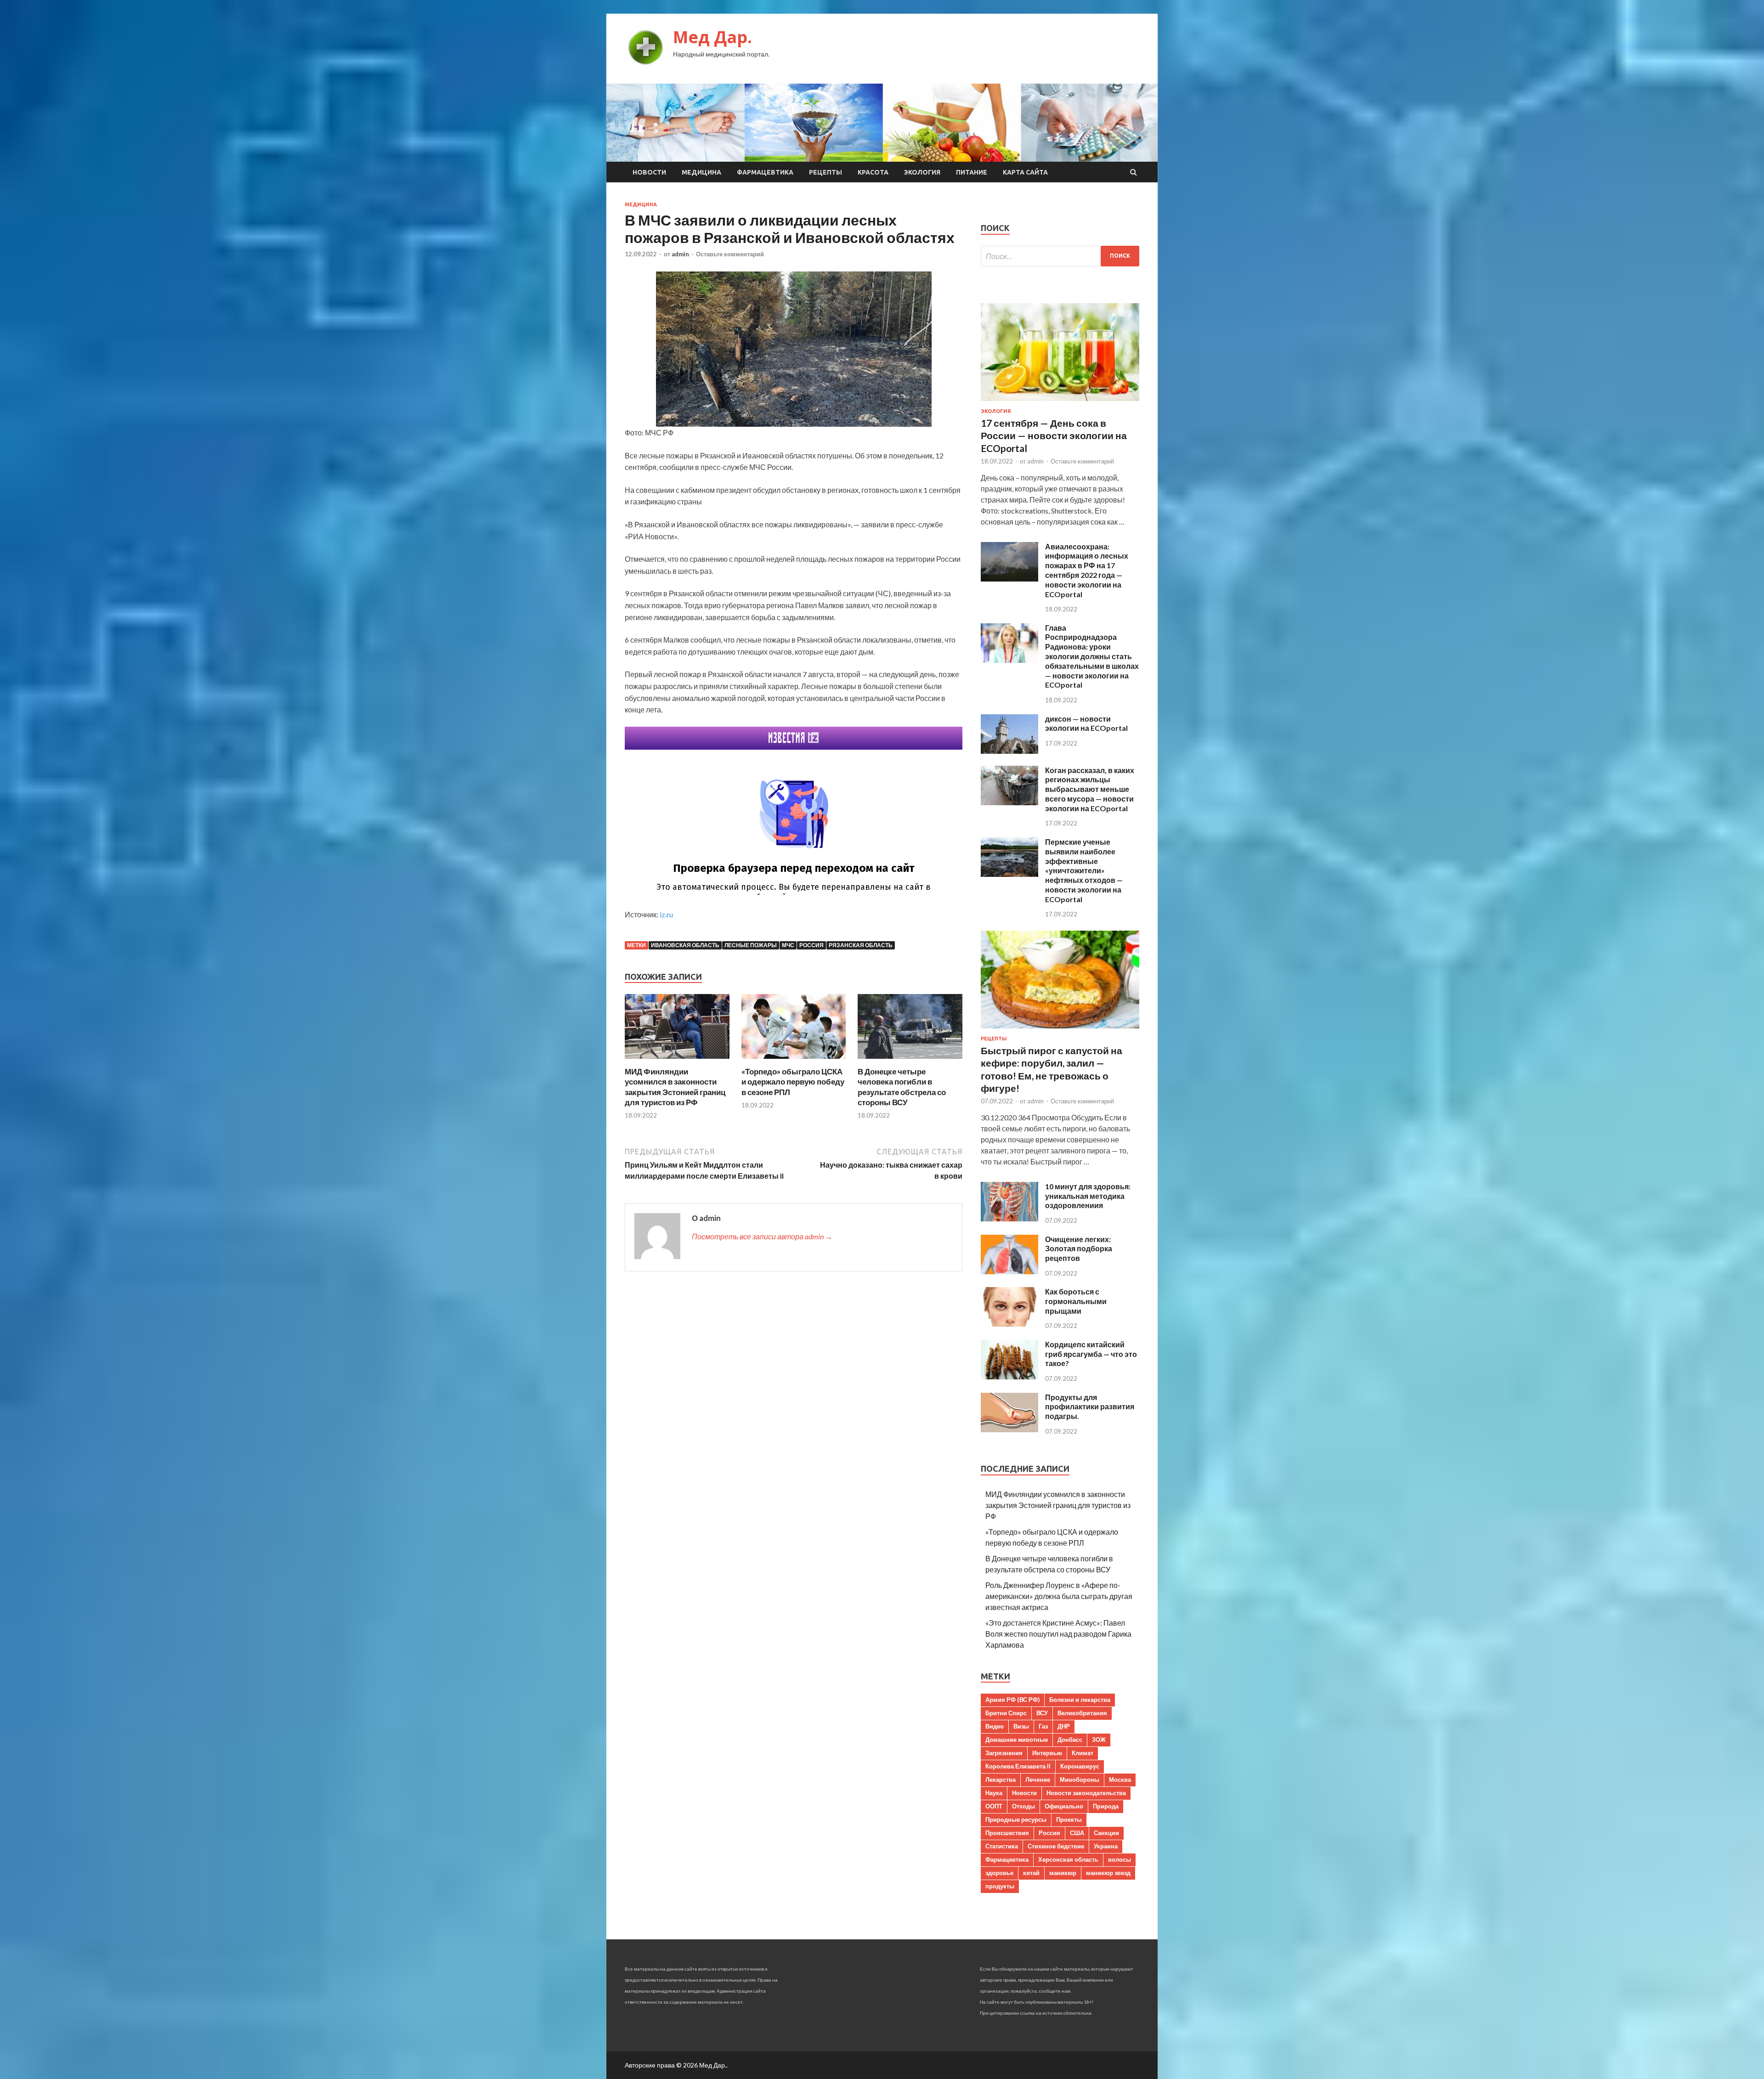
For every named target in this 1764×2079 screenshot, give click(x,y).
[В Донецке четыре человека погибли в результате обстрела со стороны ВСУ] (910, 1061)
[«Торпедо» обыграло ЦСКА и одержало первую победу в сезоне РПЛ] (794, 1061)
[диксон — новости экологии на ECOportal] (1009, 751)
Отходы (1023, 1806)
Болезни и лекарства (1080, 1700)
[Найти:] (1060, 256)
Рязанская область (861, 945)
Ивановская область (685, 945)
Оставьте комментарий (730, 254)
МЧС (788, 945)
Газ (1043, 1726)
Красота (873, 172)
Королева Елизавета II (1018, 1766)
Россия (811, 945)
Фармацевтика (765, 172)
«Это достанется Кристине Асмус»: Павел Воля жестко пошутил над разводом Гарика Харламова (1058, 1634)
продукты (1000, 1886)
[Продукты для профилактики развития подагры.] (1009, 1429)
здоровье (999, 1873)
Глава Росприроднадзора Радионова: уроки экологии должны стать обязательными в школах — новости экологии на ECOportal (1092, 656)
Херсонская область (1068, 1859)
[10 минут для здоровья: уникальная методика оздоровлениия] (1009, 1218)
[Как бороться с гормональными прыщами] (1009, 1324)
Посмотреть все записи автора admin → (762, 1236)
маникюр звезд (1108, 1873)
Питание (972, 172)
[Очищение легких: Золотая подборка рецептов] (1009, 1271)
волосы (1119, 1859)
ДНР (1064, 1726)
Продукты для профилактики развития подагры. (1090, 1407)
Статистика (1002, 1846)
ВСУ (1042, 1713)
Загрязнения (1004, 1753)
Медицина (701, 172)
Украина (1106, 1846)
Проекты (1069, 1819)
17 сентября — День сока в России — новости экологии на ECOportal (1054, 435)
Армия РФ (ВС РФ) (1012, 1700)
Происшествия (1007, 1833)
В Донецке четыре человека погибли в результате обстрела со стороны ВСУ (902, 1087)
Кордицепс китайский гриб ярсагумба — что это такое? (1091, 1354)
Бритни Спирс (1006, 1713)
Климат (1083, 1753)
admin (680, 254)
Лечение (1038, 1780)
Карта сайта (1025, 172)
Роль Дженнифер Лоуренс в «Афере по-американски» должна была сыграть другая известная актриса (1059, 1596)
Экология (922, 172)
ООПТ (994, 1806)
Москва (1120, 1780)
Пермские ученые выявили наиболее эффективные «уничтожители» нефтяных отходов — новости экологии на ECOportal (1084, 870)
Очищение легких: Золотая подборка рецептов (1079, 1249)
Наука (994, 1793)
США (1077, 1833)
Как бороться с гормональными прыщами (1076, 1301)
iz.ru (666, 914)
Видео (995, 1726)
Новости (649, 172)
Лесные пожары (751, 945)
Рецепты (825, 172)
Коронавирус (1080, 1766)
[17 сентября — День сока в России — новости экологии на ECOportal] (1060, 403)
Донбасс (1070, 1740)
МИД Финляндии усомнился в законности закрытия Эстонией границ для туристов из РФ (675, 1087)
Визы (1021, 1726)
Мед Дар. (712, 37)
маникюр (1063, 1873)
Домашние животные (1017, 1740)
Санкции (1106, 1833)
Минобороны (1080, 1780)
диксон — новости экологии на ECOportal (1086, 723)
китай (1031, 1873)
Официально (1064, 1806)
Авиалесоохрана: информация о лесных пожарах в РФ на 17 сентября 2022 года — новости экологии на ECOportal (1087, 570)
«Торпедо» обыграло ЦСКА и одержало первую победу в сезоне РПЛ (793, 1082)
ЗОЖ (1099, 1740)
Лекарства (1001, 1780)
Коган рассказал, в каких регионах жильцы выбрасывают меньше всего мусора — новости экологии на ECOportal (1090, 789)
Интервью (1047, 1753)
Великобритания (1082, 1713)
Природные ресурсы (1016, 1819)
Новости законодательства (1086, 1793)
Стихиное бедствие (1056, 1846)
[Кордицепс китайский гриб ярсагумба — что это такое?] (1009, 1376)
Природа (1106, 1806)
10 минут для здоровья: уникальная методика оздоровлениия (1088, 1196)
